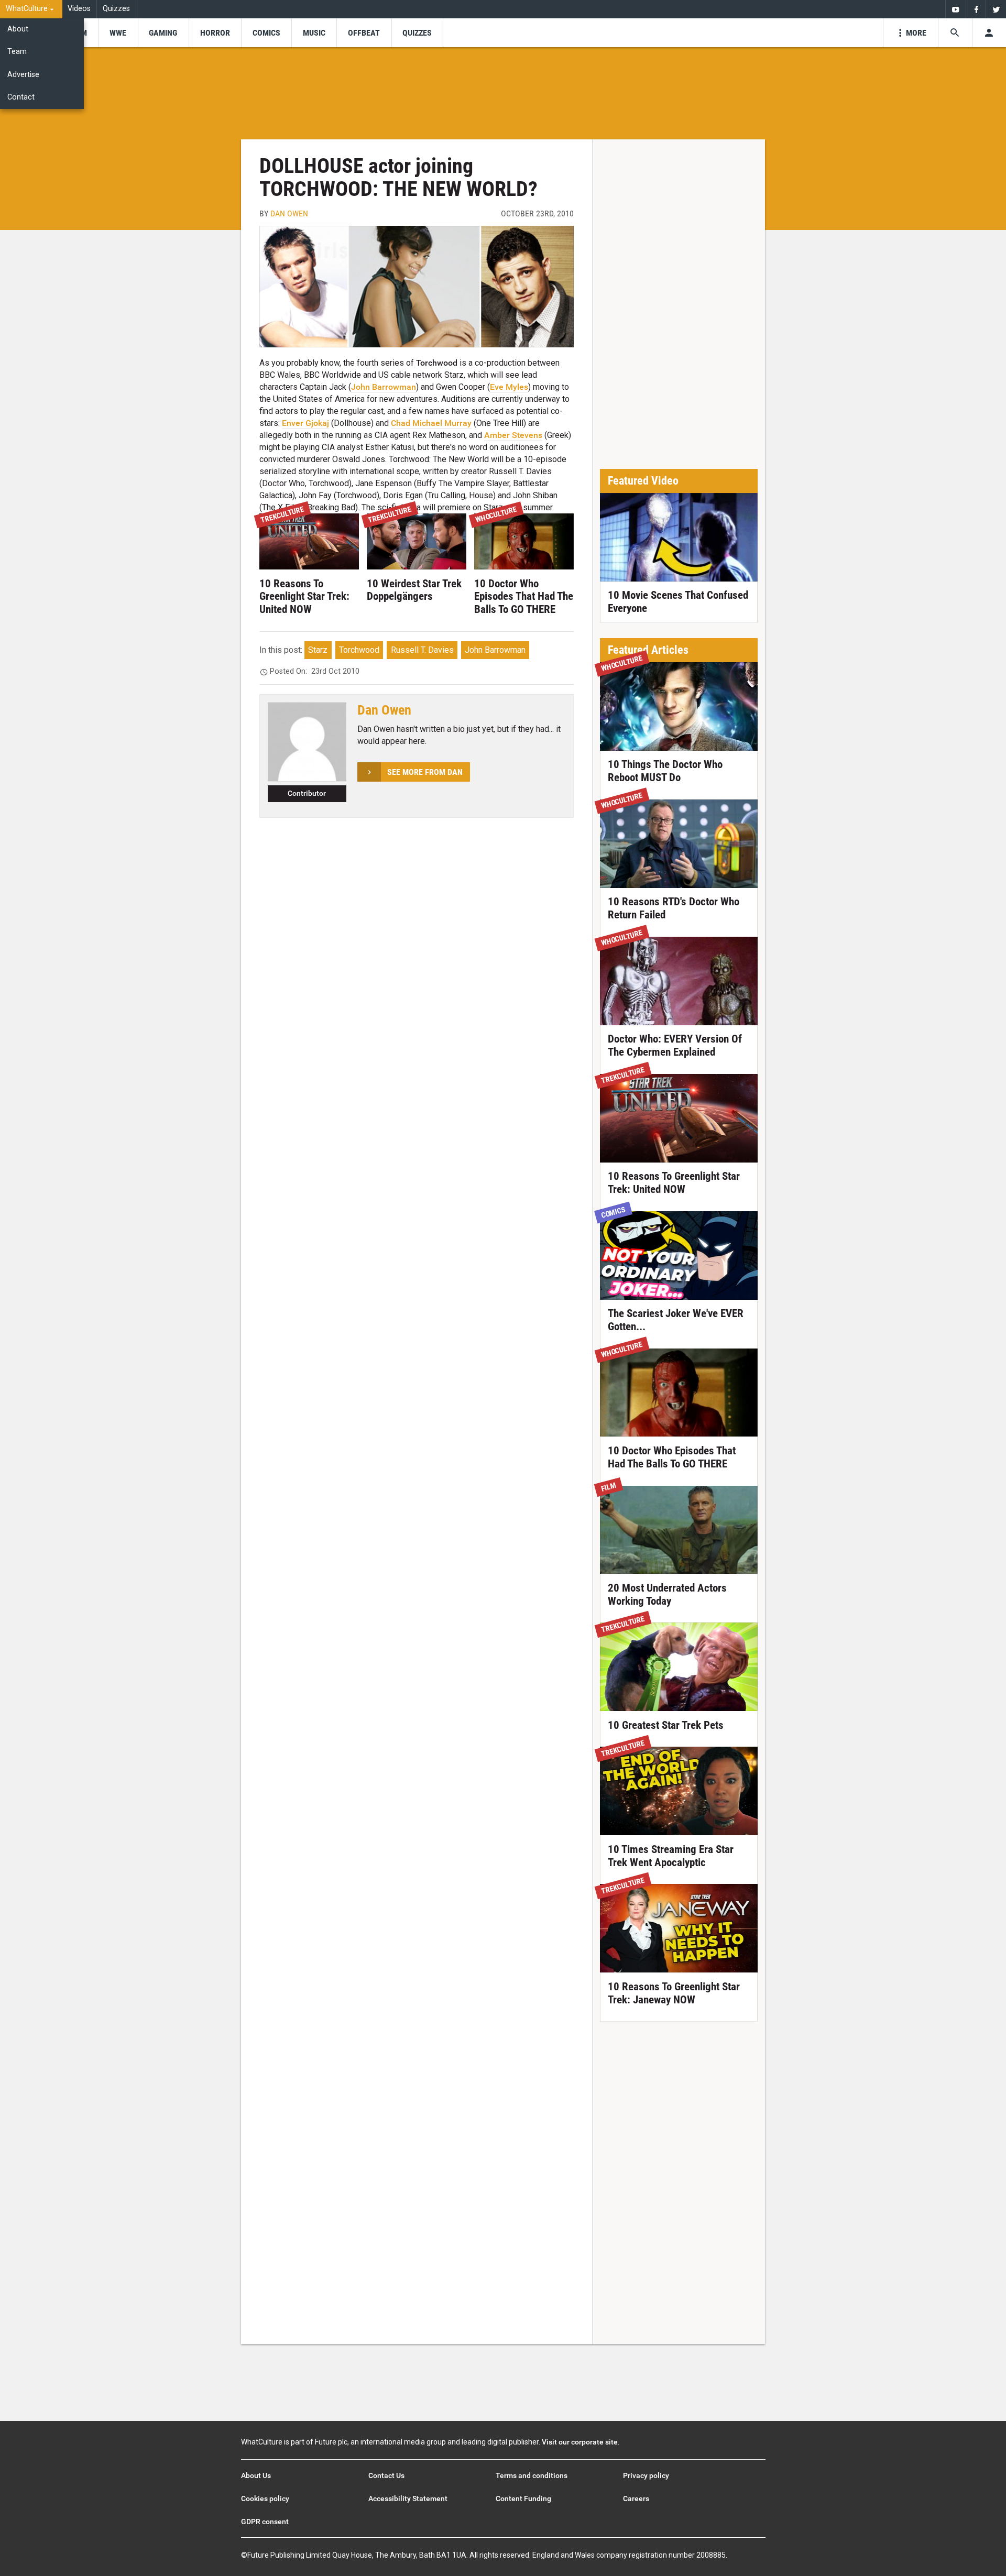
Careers (636, 2498)
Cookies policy (265, 2498)
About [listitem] (18, 29)
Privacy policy (646, 2475)
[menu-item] (118, 33)
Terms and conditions (532, 2475)
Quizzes (116, 9)
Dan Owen (289, 213)
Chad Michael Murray (431, 423)
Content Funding (523, 2498)
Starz (318, 650)
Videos (79, 9)
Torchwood (359, 650)
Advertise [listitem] (23, 75)
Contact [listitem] (21, 97)
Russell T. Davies (422, 650)
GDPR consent (265, 2522)
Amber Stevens (513, 435)
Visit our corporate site (580, 2442)
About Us (256, 2475)
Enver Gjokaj (305, 423)
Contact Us (386, 2475)
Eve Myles (509, 387)
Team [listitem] (17, 52)
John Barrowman (384, 387)
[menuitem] (31, 9)
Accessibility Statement (408, 2498)
